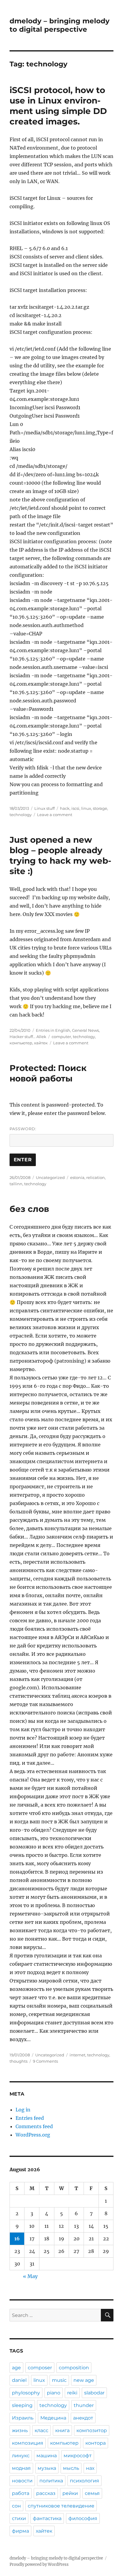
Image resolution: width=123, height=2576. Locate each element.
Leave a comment (55, 815)
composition (74, 2368)
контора (96, 2443)
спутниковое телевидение (61, 2506)
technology (21, 815)
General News (85, 1030)
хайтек (41, 1043)
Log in (23, 2110)
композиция (28, 2443)
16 (17, 2239)
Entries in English (53, 1030)
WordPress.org (33, 2135)
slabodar (94, 2393)
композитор (92, 2430)
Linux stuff (44, 808)
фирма (20, 2531)
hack (65, 808)
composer (40, 2368)
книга (62, 2430)
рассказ (46, 2493)
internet (77, 2055)
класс (41, 2430)
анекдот (83, 2418)
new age (84, 2380)
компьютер (21, 1043)
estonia (77, 1177)
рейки (70, 2493)
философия (83, 2518)
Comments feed (34, 2126)
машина (47, 2456)
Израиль (23, 2418)
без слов (29, 1209)
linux (86, 808)
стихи (19, 2518)
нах (90, 2468)
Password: (23, 1129)
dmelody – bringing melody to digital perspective (60, 25)
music (59, 2380)
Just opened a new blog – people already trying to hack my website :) (60, 855)
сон (16, 2506)
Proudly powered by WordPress (39, 2564)
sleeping (22, 2405)
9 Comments (45, 2061)
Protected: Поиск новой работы (48, 1073)
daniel (19, 2380)
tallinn (16, 1184)
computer (61, 1037)
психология (84, 2481)
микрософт (78, 2456)
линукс (21, 2456)
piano (54, 2393)
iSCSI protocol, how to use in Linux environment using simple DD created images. (58, 106)
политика (51, 2481)
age (16, 2368)
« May (30, 2276)
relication (96, 1177)
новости (22, 2481)
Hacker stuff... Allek (28, 1037)
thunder (84, 2405)
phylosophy (26, 2393)
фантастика (47, 2518)
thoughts (19, 2061)
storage (100, 808)
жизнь (20, 2430)
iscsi (75, 808)
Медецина (53, 2418)
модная (21, 2468)
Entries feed (30, 2118)
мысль (71, 2468)
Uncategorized (50, 1177)
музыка (47, 2468)
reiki (72, 2393)
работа (21, 2493)
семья (92, 2493)
